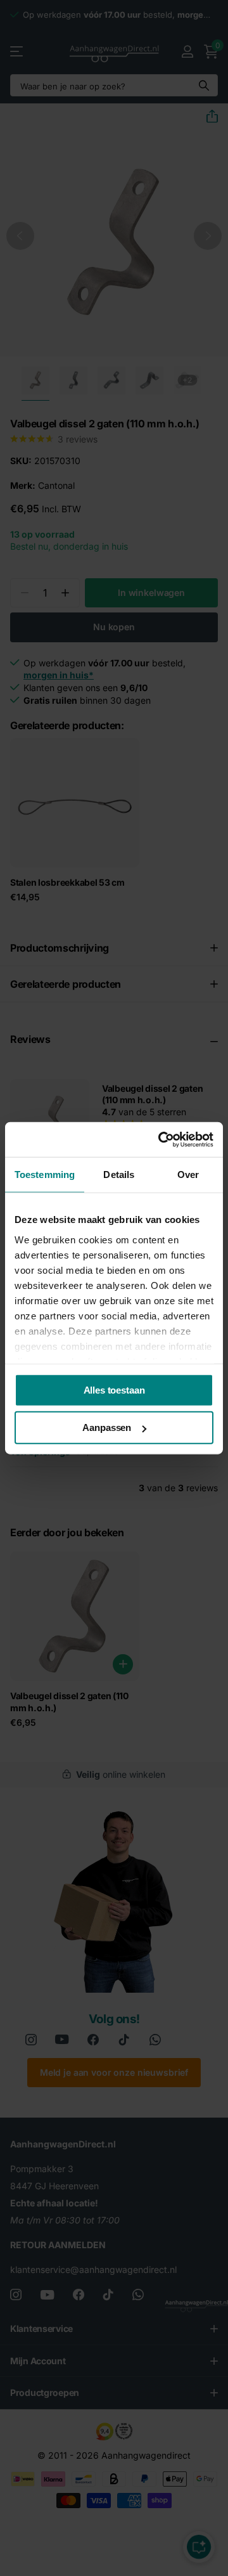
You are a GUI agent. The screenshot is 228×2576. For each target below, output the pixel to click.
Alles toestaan (114, 1390)
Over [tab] (188, 1175)
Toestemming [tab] (45, 1175)
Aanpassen (107, 1427)
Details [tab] (119, 1175)
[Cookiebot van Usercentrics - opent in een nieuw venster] (161, 1139)
